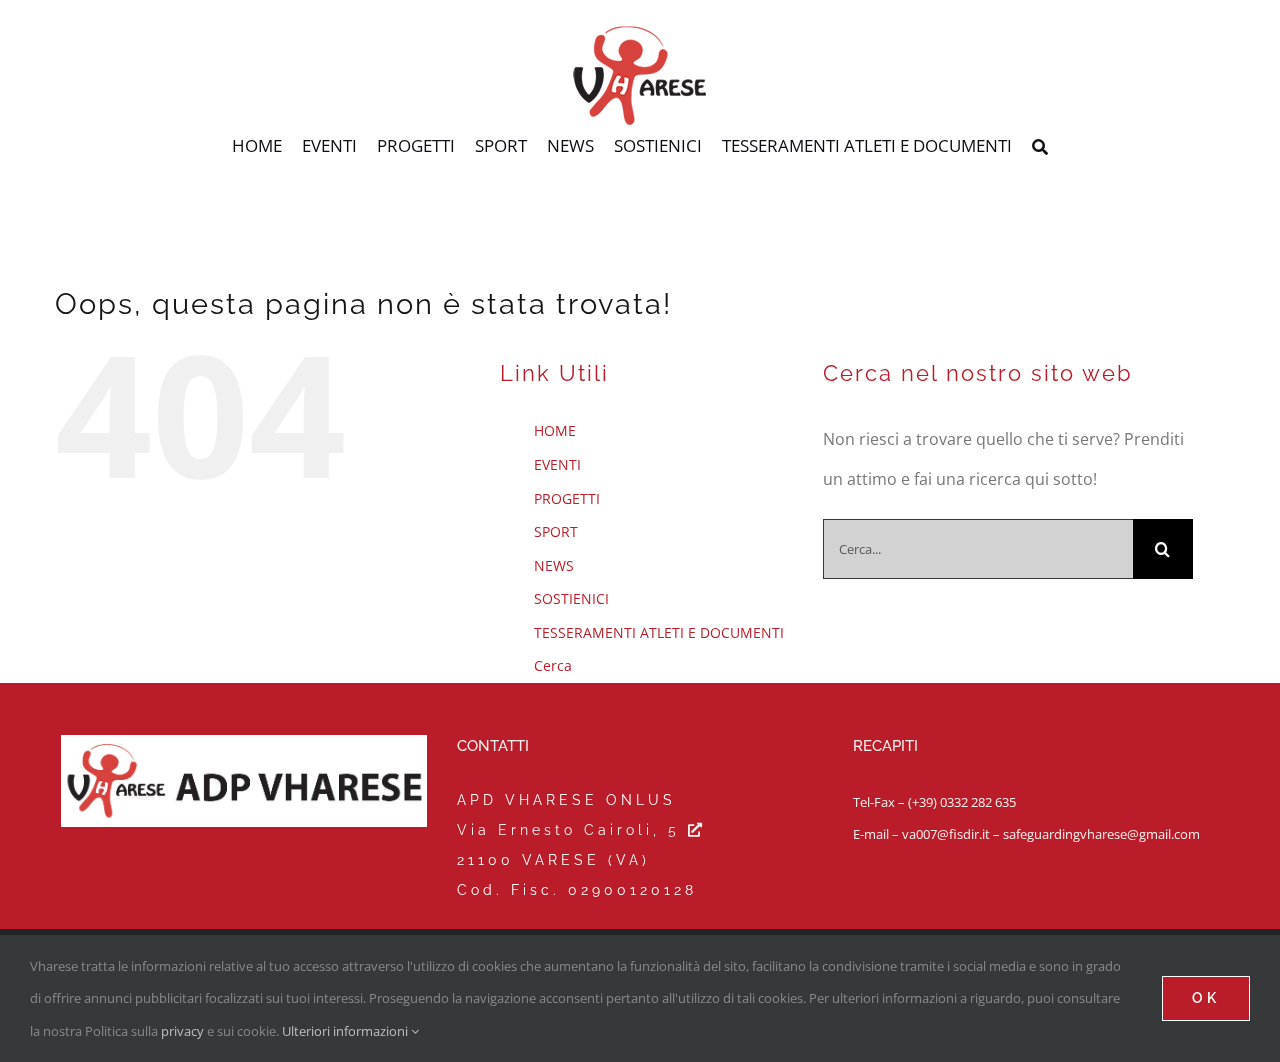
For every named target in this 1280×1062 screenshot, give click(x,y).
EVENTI (557, 464)
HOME (555, 430)
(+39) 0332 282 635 (962, 802)
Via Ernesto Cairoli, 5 (572, 830)
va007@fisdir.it (946, 834)
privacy (182, 1031)
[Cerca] (1040, 148)
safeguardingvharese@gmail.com (1101, 834)
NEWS (554, 565)
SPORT (556, 531)
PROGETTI (567, 498)
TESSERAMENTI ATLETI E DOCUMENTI (659, 632)
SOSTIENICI (571, 598)
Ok (1206, 998)
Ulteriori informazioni (346, 1031)
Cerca (553, 665)
